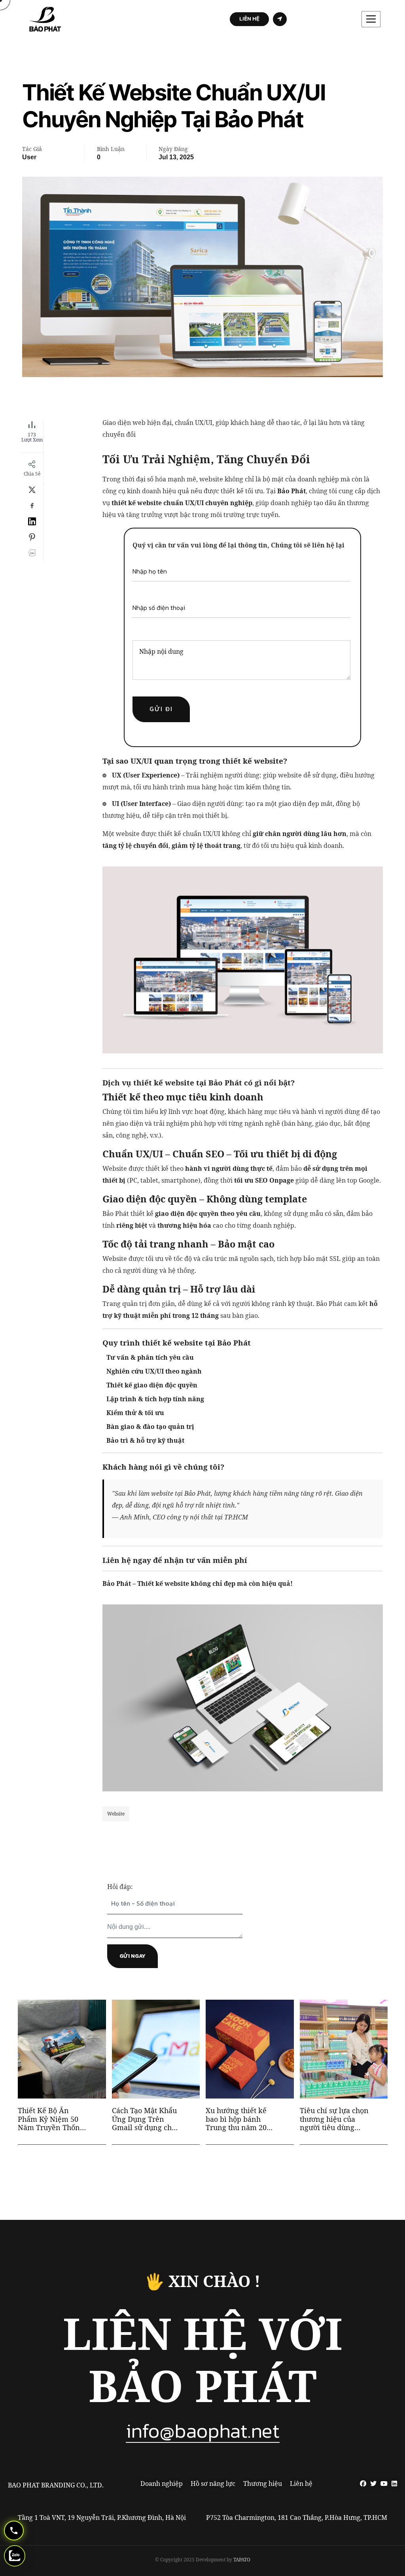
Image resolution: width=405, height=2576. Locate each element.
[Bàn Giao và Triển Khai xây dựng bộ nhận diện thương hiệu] (377, 2118)
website (116, 1814)
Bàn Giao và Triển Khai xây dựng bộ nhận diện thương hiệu (331, 2119)
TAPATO (242, 2560)
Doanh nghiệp (162, 2484)
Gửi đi (161, 709)
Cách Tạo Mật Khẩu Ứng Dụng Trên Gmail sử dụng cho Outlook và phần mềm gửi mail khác (51, 2119)
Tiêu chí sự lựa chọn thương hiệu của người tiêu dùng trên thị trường (240, 2119)
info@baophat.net (203, 2431)
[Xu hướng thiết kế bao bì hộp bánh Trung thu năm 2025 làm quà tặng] (188, 2118)
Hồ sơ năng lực (213, 2484)
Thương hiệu (263, 2484)
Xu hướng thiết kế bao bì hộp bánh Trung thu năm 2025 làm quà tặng (146, 2119)
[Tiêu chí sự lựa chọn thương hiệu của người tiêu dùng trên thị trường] (282, 2118)
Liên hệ (301, 2484)
